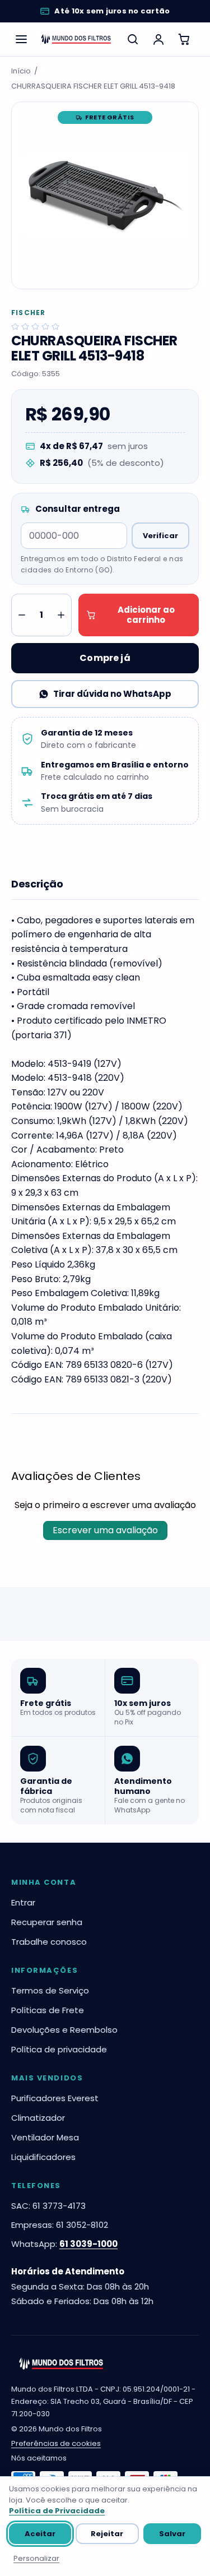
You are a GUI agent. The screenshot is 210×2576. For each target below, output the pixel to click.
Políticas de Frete (48, 2010)
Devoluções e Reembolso (64, 2030)
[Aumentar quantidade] (61, 615)
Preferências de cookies (56, 2443)
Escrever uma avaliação (105, 1530)
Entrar (23, 1902)
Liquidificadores (43, 2157)
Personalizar (36, 2558)
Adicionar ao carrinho (146, 615)
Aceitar (40, 2534)
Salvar (172, 2534)
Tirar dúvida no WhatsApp (112, 694)
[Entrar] (158, 39)
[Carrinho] (184, 39)
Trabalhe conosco (49, 1942)
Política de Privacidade (57, 2511)
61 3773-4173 (59, 2206)
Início (21, 71)
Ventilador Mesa (45, 2137)
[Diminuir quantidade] (22, 615)
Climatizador (38, 2118)
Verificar (160, 536)
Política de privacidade (59, 2049)
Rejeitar (107, 2534)
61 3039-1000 (88, 2244)
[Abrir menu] (21, 39)
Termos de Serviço (50, 1990)
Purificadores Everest (55, 2098)
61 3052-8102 (82, 2225)
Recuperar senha (47, 1922)
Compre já (105, 658)
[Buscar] (133, 39)
